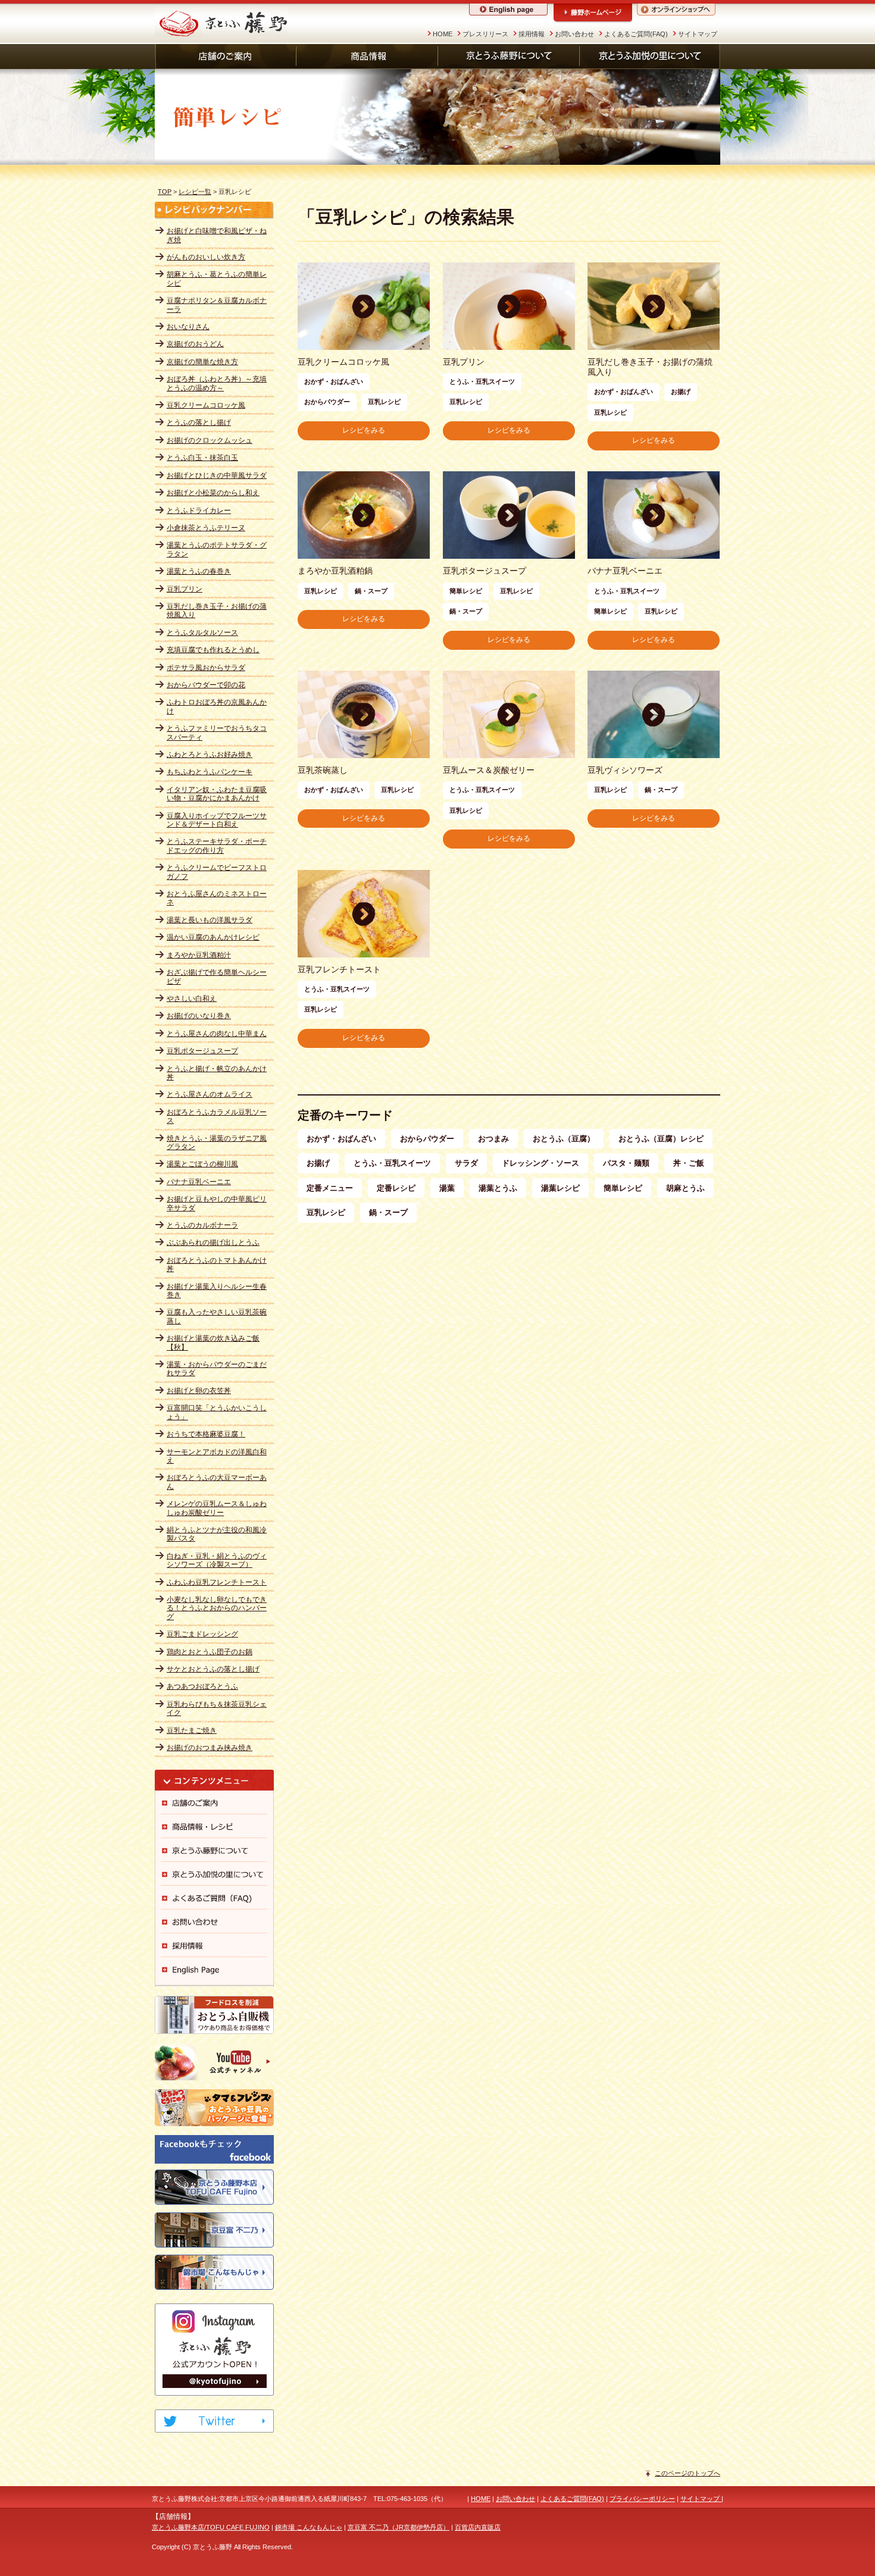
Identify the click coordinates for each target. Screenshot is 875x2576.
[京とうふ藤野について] (509, 57)
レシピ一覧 (195, 192)
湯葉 (447, 1188)
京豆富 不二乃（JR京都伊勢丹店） (399, 2527)
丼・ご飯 (689, 1163)
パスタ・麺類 (626, 1163)
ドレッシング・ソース (540, 1163)
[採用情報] (214, 1945)
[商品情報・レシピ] (214, 1826)
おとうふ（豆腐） (564, 1139)
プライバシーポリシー (642, 2499)
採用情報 (532, 34)
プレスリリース (485, 34)
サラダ (466, 1163)
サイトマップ (698, 34)
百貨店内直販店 (478, 2527)
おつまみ (493, 1139)
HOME (443, 34)
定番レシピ (396, 1188)
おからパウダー (427, 1139)
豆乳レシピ (326, 1212)
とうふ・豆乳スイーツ (392, 1163)
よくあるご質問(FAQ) (636, 34)
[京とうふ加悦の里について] (650, 57)
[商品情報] (367, 57)
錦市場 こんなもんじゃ (309, 2527)
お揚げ (318, 1163)
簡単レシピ (623, 1188)
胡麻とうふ (685, 1188)
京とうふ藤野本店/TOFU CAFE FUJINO (211, 2527)
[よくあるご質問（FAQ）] (214, 1898)
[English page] (214, 1969)
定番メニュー (330, 1188)
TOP (165, 192)
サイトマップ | (702, 2499)
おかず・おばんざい (341, 1139)
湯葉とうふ (498, 1188)
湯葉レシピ (560, 1188)
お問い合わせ (574, 34)
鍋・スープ (388, 1212)
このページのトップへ (687, 2473)
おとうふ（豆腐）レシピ (661, 1139)
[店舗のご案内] (226, 57)
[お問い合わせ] (214, 1921)
